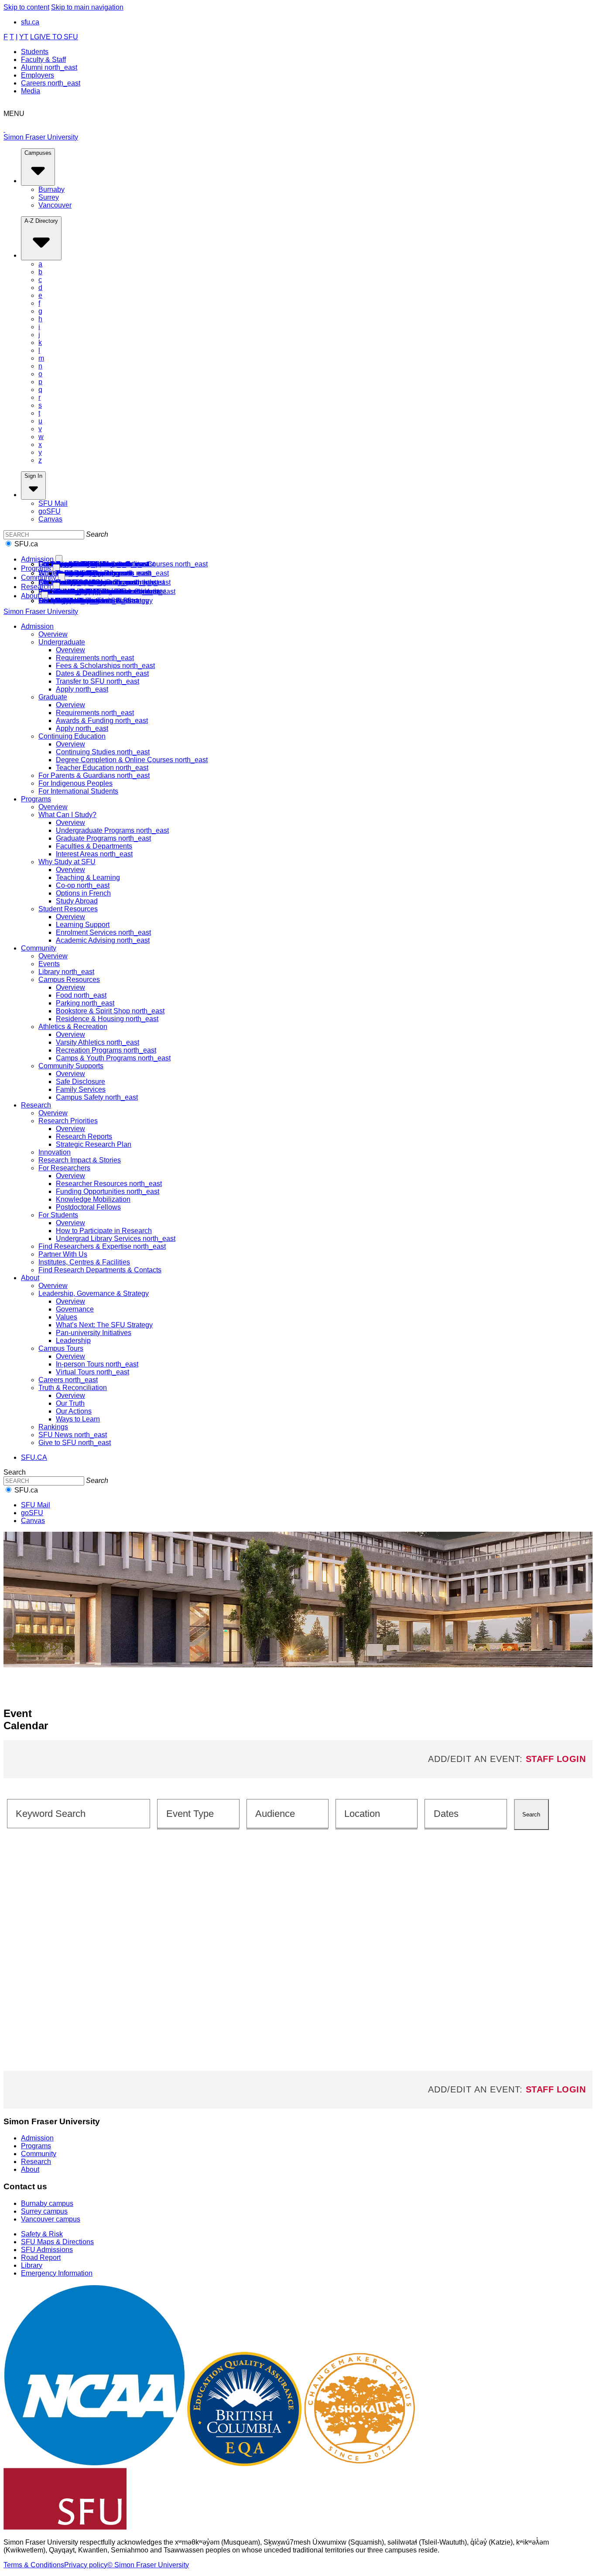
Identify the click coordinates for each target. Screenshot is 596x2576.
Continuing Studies (103, 752)
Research (36, 587)
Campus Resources (69, 980)
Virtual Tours (92, 1372)
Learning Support (83, 925)
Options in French (83, 893)
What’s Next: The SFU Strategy (104, 1325)
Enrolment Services (103, 932)
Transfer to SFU (98, 681)
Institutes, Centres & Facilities (84, 1262)
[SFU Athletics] (94, 2464)
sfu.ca (30, 22)
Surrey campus (44, 2211)
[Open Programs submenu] (56, 569)
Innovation (55, 1152)
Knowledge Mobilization (93, 1199)
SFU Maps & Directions (57, 2242)
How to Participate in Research (104, 1231)
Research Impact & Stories (80, 1160)
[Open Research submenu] (56, 587)
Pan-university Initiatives (94, 1333)
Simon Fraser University (41, 137)
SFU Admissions (47, 2250)
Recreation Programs (106, 1050)
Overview (53, 634)
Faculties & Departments (94, 846)
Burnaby (51, 189)
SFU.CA (34, 1457)
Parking (85, 1003)
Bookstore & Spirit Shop (110, 1011)
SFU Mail (53, 503)
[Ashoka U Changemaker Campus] (360, 2464)
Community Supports (71, 1066)
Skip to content (26, 7)
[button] (198, 1813)
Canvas (50, 519)
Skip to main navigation (87, 7)
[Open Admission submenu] (59, 560)
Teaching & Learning (88, 877)
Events (49, 964)
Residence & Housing (107, 1019)
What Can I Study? (67, 815)
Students (35, 52)
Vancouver (55, 205)
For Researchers (64, 1168)
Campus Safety (97, 582)
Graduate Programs (103, 838)
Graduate (53, 697)
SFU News (73, 1435)
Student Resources (68, 909)
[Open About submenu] (45, 596)
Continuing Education (72, 736)
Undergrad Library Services (116, 1239)
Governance (75, 1309)
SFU (50, 511)
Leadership (73, 1341)
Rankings (53, 1427)
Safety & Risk (42, 2234)
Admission (37, 559)
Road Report (41, 2257)
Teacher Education (102, 768)
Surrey (49, 197)
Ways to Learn (78, 1419)
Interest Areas (94, 854)
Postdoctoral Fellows (88, 1207)
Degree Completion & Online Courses (132, 760)
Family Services (81, 1089)
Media (31, 91)
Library (66, 972)
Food (81, 995)
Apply (82, 689)
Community (39, 578)
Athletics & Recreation (73, 1027)
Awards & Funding (102, 721)
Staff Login (556, 1759)
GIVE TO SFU (56, 37)
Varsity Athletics (98, 1042)
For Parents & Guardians (94, 775)
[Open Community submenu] (62, 578)
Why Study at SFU (67, 862)
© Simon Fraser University (148, 2565)
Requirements (95, 658)
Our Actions (74, 1411)
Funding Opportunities (108, 1191)
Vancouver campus (51, 2219)
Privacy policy (86, 2565)
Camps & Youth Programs (113, 1058)
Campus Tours (61, 1348)
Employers (38, 75)
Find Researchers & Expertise (102, 1246)
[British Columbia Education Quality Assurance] (244, 2464)
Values (67, 1317)
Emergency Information (57, 2273)
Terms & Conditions (34, 2565)
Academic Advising (103, 573)
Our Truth (70, 1403)
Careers (51, 83)
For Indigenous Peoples (75, 783)
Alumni (49, 67)
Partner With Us (63, 1254)
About (30, 596)
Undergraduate (62, 642)
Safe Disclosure (80, 1082)
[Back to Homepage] (298, 126)
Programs (36, 568)
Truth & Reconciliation (73, 1388)
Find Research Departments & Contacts (100, 591)
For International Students (78, 564)
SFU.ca (26, 544)
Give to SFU (75, 601)
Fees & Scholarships (105, 666)
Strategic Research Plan (94, 1144)
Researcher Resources (109, 1184)
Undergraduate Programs (112, 830)
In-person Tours (97, 1364)
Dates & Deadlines (102, 673)
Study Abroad (77, 901)
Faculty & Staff (43, 60)
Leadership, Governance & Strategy (94, 1293)
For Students (58, 1215)
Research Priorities (68, 1121)
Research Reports (84, 1136)
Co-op (83, 885)
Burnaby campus (47, 2203)
